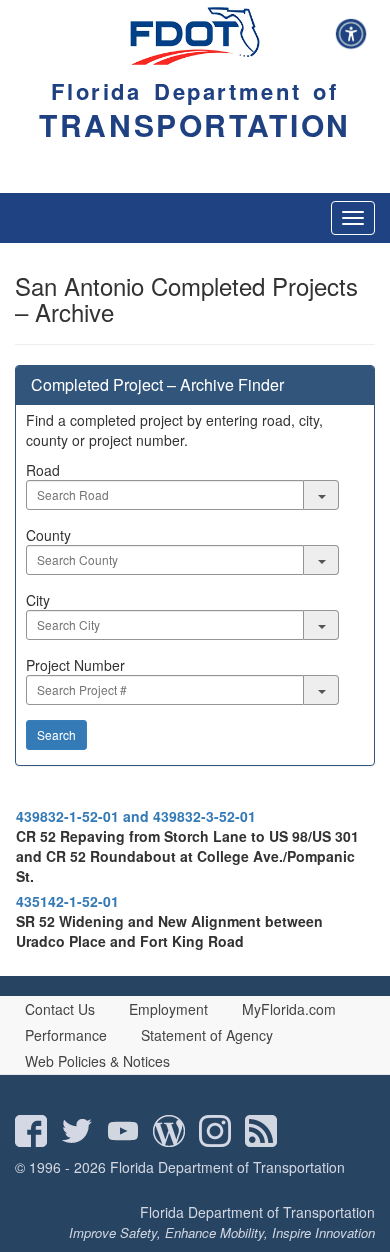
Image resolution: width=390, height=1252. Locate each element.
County (48, 535)
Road (43, 470)
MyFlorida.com (289, 1009)
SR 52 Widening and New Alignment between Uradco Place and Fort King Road (169, 931)
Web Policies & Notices (97, 1061)
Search (56, 734)
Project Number (75, 665)
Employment (168, 1009)
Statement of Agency (207, 1035)
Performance (66, 1035)
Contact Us (60, 1009)
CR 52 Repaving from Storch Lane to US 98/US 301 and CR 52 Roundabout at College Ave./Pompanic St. (187, 856)
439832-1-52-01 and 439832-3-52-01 (136, 816)
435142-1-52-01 (67, 901)
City (38, 600)
